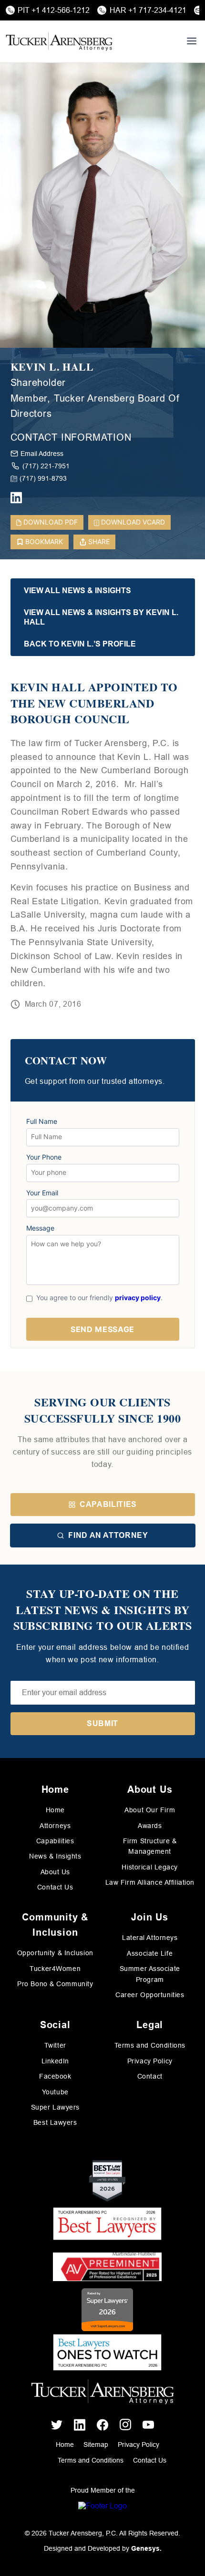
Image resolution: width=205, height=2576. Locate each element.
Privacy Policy (150, 2061)
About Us (55, 1872)
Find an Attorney (108, 1535)
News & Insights (55, 1856)
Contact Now (66, 1061)
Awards (150, 1826)
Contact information (71, 437)
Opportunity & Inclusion (55, 1953)
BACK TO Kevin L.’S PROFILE (80, 644)
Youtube (55, 2092)
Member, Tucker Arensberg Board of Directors (95, 406)
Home (55, 1810)
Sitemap (96, 2445)
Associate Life (150, 1953)
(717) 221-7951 (46, 466)
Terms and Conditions (150, 2045)
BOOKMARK (44, 541)
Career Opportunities (150, 1995)
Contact (150, 2076)
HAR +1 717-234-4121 (148, 10)
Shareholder (38, 383)
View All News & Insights (77, 591)
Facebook (55, 2076)
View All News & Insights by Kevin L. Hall (101, 617)
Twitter (55, 2045)
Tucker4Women (55, 1969)
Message (40, 1228)
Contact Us (55, 1887)
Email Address (42, 454)
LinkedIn (55, 2061)
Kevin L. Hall (52, 367)
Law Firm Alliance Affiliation (150, 1882)
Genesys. (146, 2548)
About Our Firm (150, 1810)
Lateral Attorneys (150, 1938)
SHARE (99, 541)
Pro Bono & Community (55, 1984)
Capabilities (108, 1504)
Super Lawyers (55, 2107)
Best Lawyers (55, 2122)
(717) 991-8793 (43, 478)
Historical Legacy (150, 1867)
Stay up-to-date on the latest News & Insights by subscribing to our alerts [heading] (103, 1610)
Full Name (42, 1121)
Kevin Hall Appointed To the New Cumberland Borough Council (94, 703)
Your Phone (44, 1157)
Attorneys (55, 1826)
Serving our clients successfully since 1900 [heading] (102, 1410)
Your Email (42, 1193)
